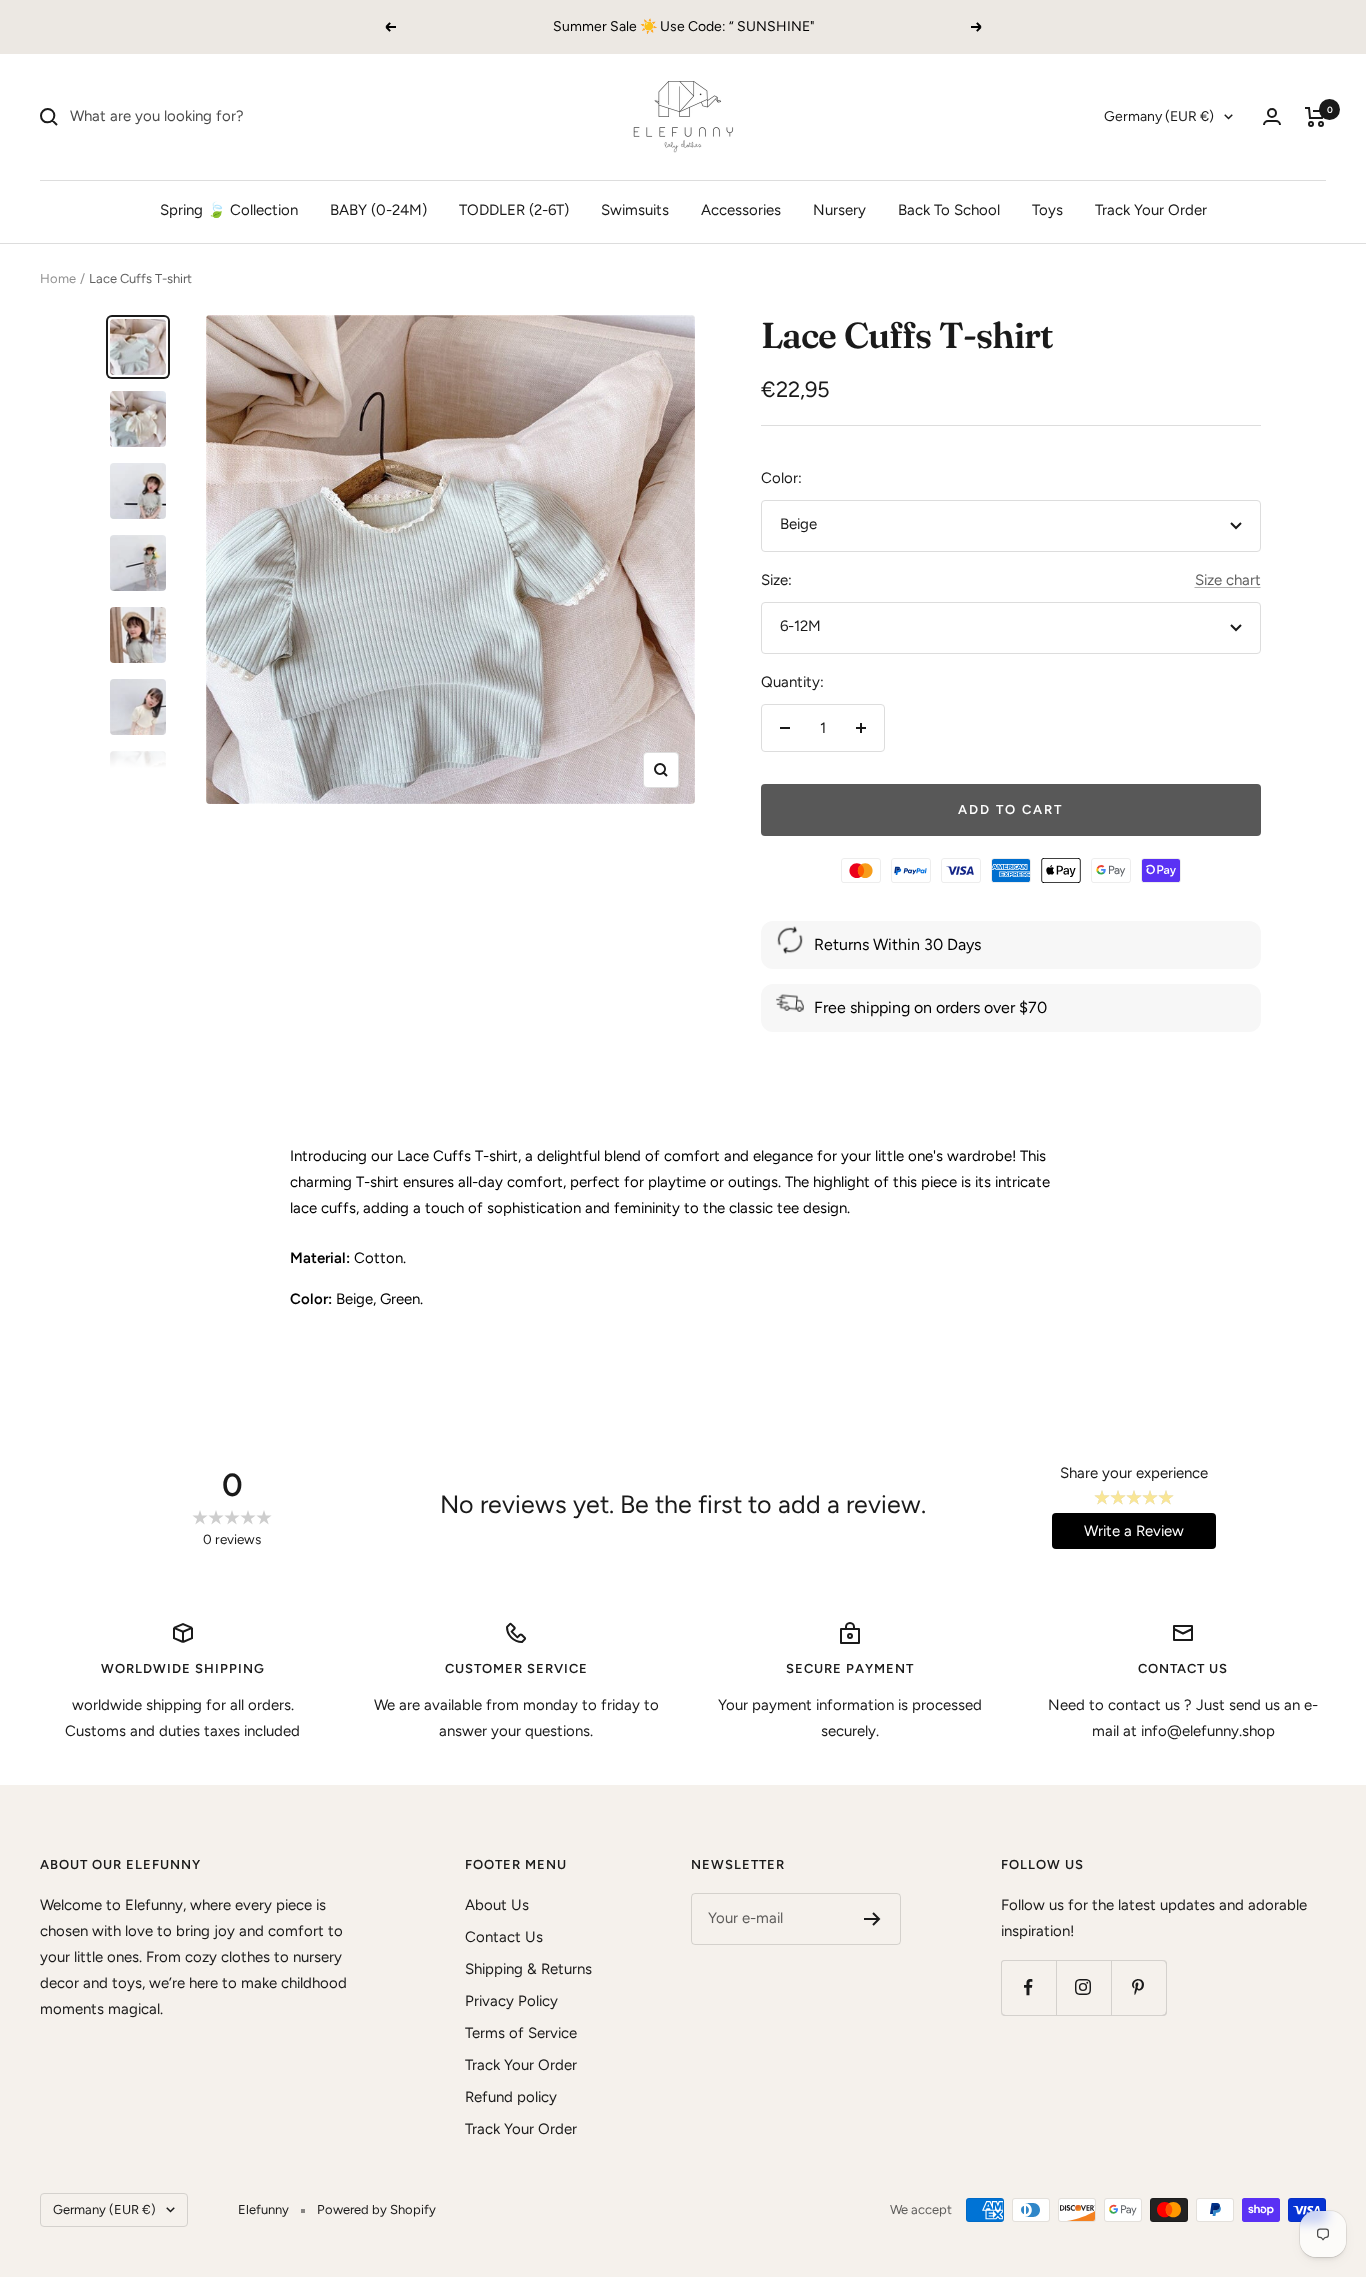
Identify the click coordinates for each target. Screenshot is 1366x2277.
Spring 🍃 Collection (229, 210)
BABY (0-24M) (378, 210)
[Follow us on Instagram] (1083, 1987)
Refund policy (511, 2097)
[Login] (1272, 116)
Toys (1047, 210)
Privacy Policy (511, 2001)
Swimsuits (635, 210)
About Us (497, 1905)
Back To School (949, 210)
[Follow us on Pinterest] (1138, 1987)
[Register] (872, 1919)
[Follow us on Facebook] (1028, 1987)
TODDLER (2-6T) (514, 210)
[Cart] (1315, 117)
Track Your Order (1151, 210)
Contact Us (504, 1937)
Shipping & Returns (528, 1969)
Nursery (839, 210)
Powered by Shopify (376, 2209)
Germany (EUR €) (1159, 116)
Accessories (741, 210)
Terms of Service (521, 2033)
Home (58, 278)
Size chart (1228, 580)
